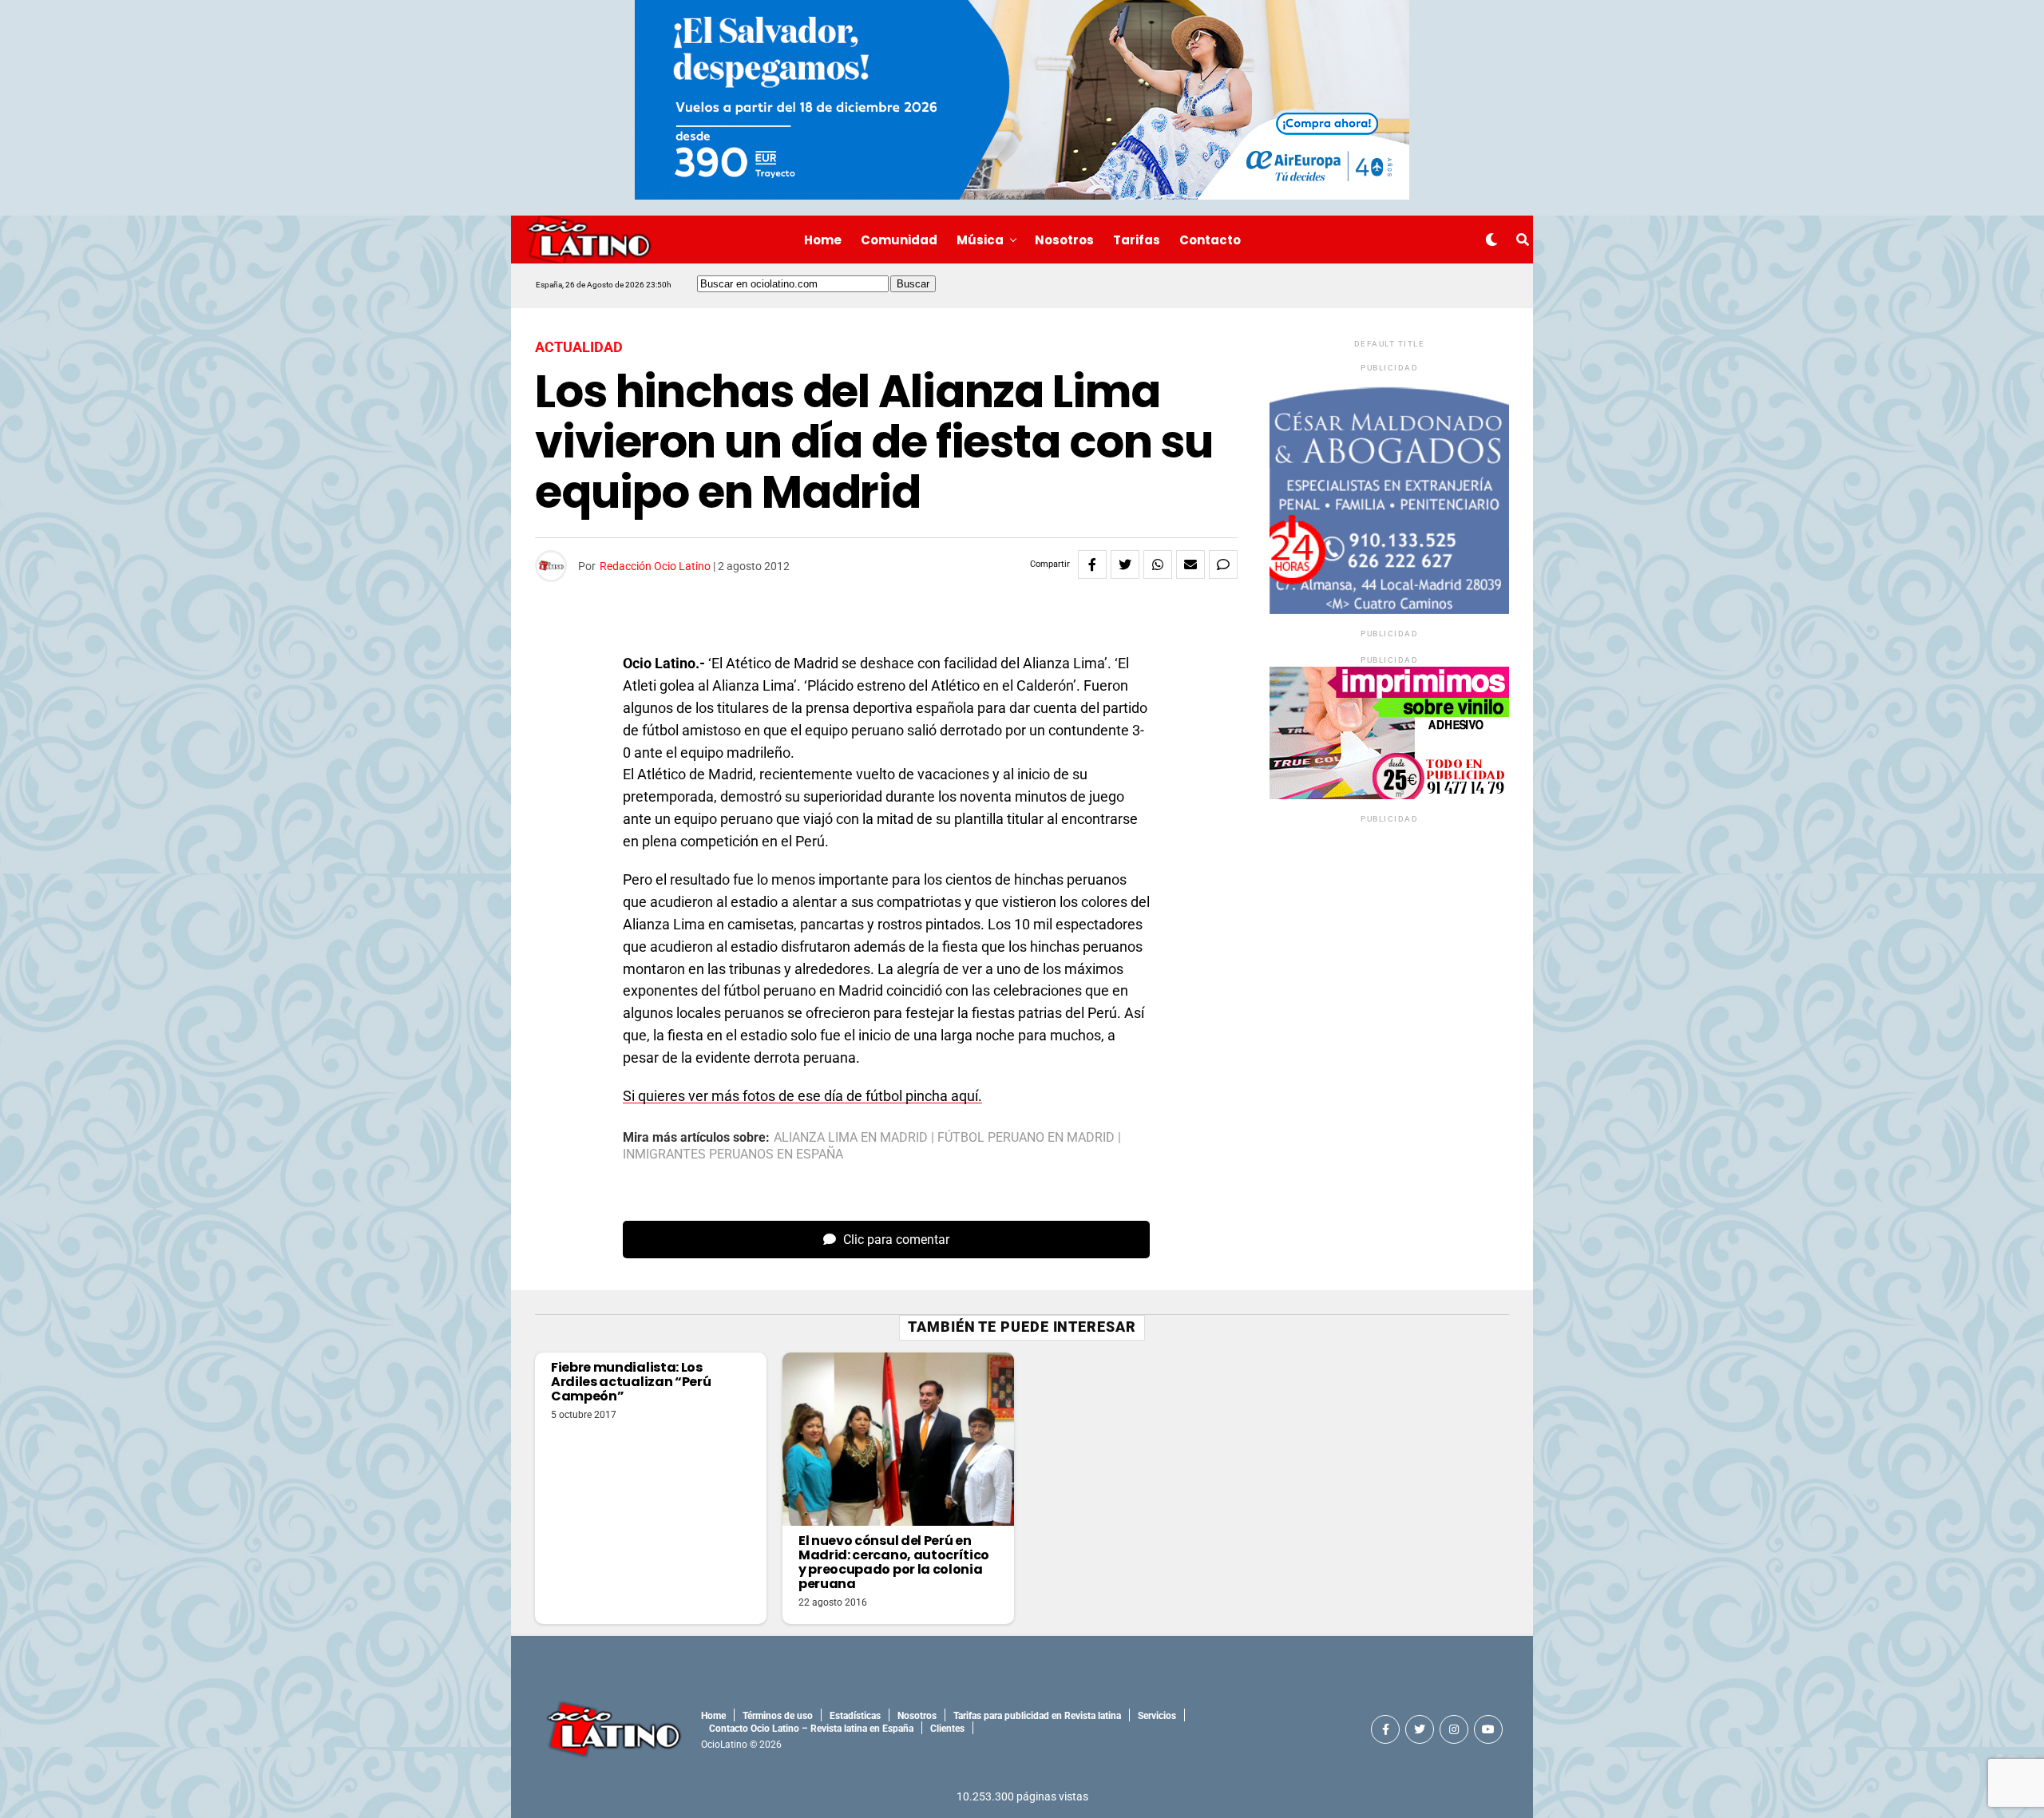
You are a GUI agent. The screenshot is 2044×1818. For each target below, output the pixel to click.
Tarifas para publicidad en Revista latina (1037, 1716)
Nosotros (1064, 240)
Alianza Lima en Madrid (851, 1138)
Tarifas (1137, 240)
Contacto (1210, 240)
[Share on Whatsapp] (1158, 564)
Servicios (1157, 1716)
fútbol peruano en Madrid (1026, 1138)
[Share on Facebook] (1092, 564)
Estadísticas (855, 1716)
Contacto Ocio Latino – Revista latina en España (811, 1729)
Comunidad (899, 240)
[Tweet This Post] (1125, 564)
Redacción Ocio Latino (655, 566)
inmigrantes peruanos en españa (733, 1155)
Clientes (947, 1729)
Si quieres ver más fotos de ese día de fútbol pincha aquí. (802, 1096)
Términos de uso (778, 1716)
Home (823, 240)
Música (980, 240)
